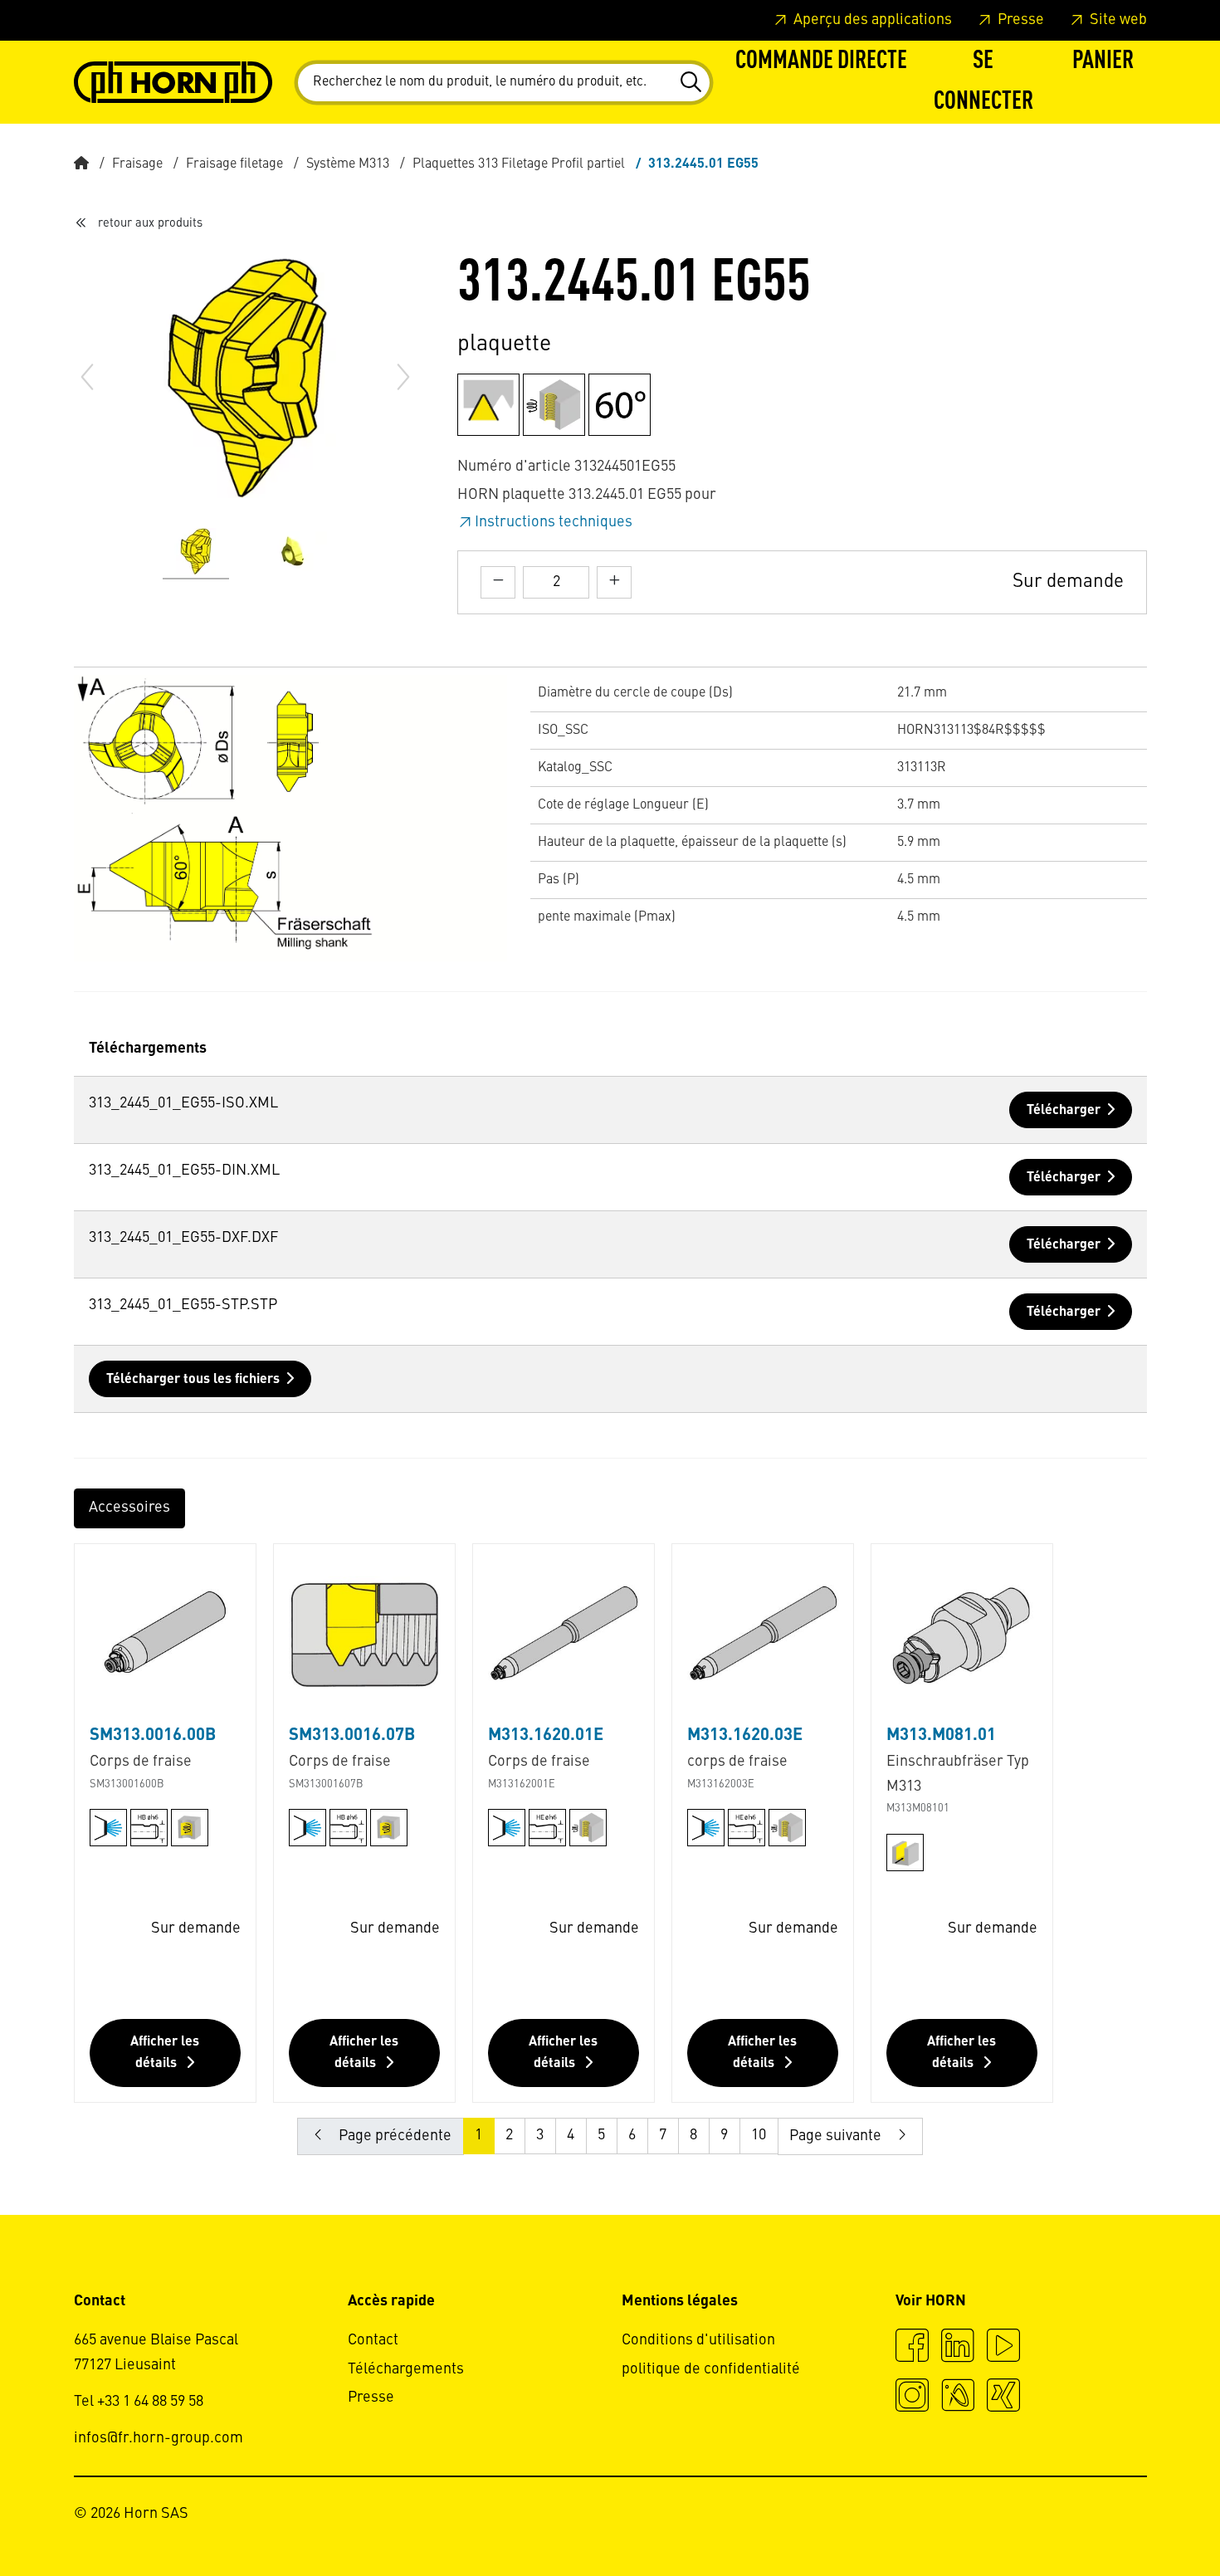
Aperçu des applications (871, 20)
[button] (983, 82)
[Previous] (87, 377)
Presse (1019, 20)
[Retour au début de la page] (1144, 2518)
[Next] (403, 377)
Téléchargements (406, 2369)
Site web (1117, 20)
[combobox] (504, 83)
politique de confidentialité (711, 2369)
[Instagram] (912, 2398)
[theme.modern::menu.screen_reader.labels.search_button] (690, 82)
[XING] (1003, 2398)
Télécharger (1064, 1111)
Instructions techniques (554, 522)
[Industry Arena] (958, 2398)
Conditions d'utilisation (698, 2340)
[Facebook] (912, 2348)
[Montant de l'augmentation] (614, 582)
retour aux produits (150, 223)
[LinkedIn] (958, 2348)
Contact (373, 2340)
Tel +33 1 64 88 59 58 (139, 2402)
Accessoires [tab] (129, 1508)
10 (759, 2135)
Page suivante (837, 2136)
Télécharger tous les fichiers (193, 1380)
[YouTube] (1003, 2348)
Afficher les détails (165, 2053)
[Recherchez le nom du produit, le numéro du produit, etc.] (690, 82)
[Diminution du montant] (498, 582)
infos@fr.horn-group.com (159, 2438)
